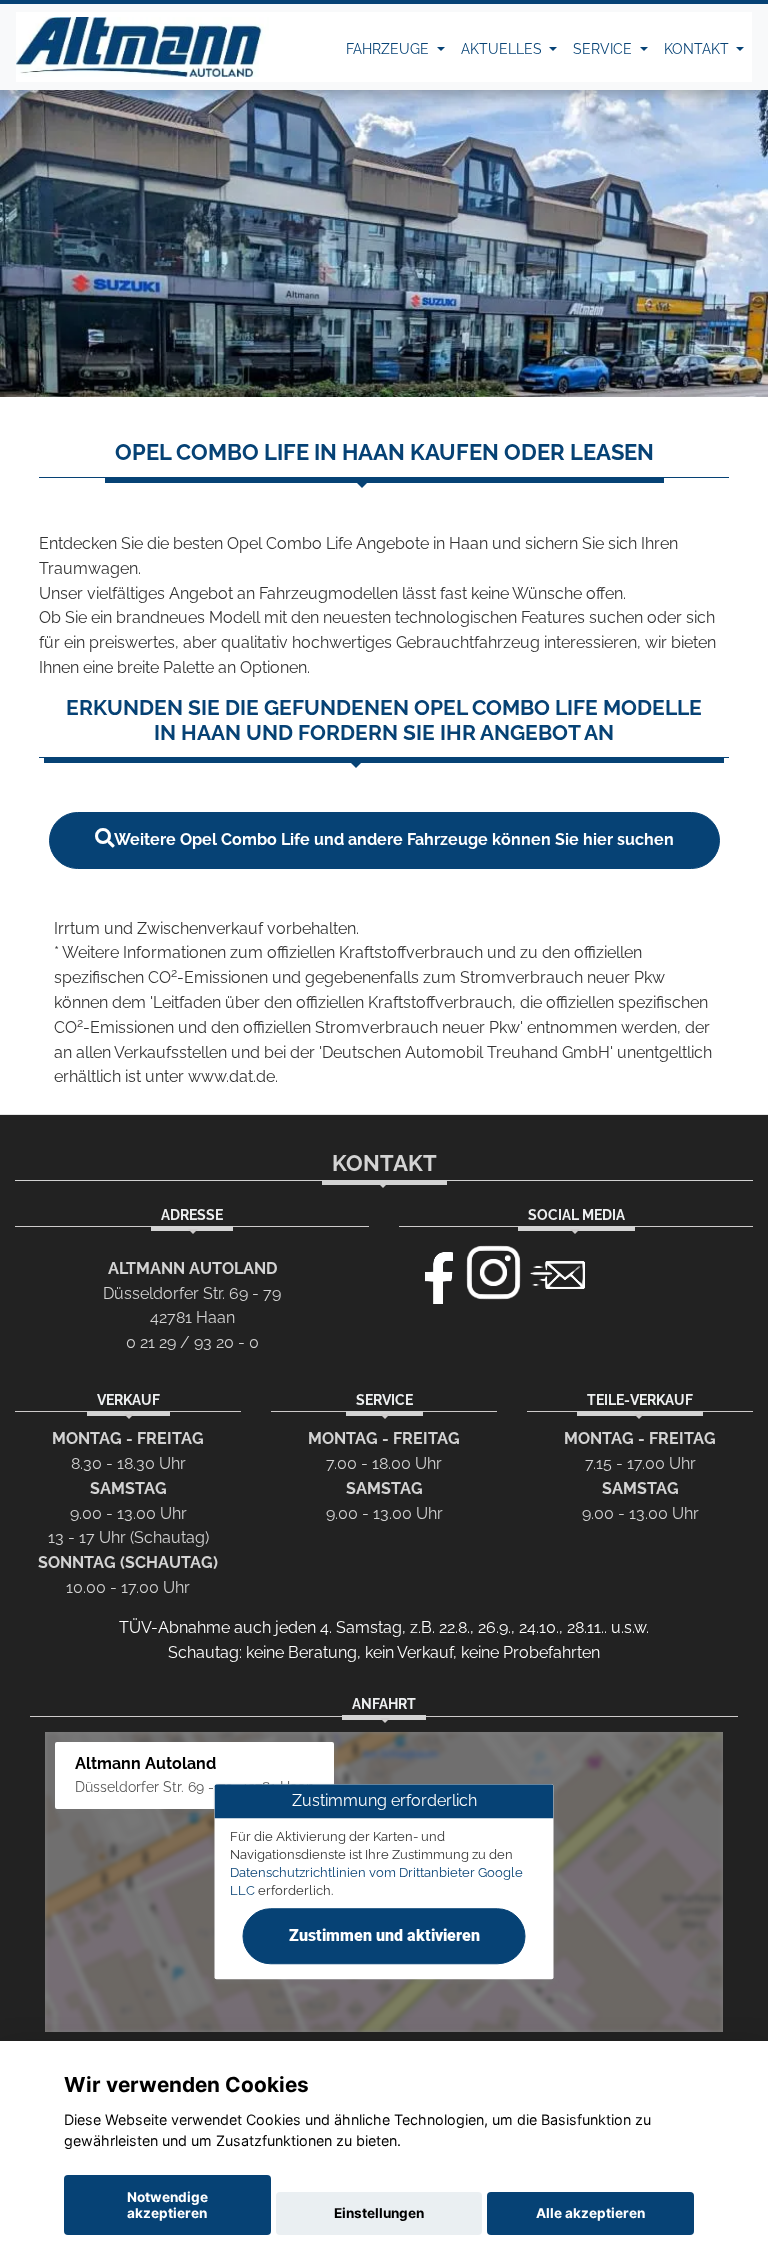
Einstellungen (379, 2213)
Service (604, 49)
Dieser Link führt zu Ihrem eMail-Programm (558, 1273)
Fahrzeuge (389, 49)
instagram (494, 1273)
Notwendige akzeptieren (167, 2205)
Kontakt (698, 49)
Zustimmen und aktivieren (384, 1935)
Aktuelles (503, 49)
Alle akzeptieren (590, 2213)
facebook (430, 1273)
